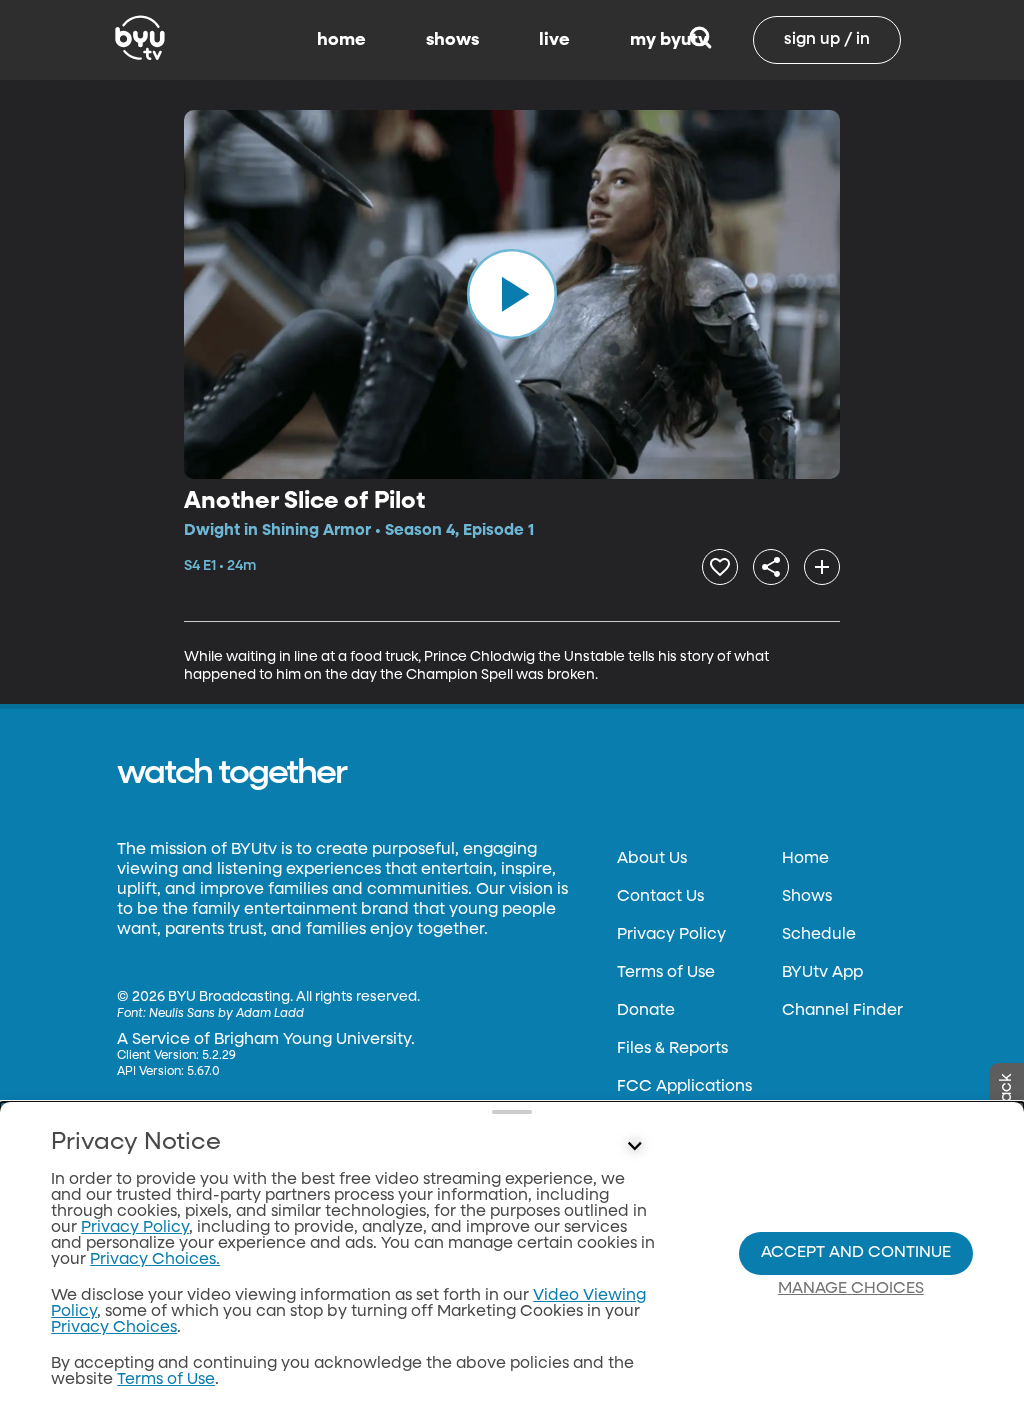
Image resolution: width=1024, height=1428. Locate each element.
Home (805, 859)
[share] (771, 567)
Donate (646, 1011)
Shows (807, 897)
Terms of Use (666, 973)
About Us (652, 859)
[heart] (720, 567)
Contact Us (660, 897)
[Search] (700, 40)
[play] (512, 294)
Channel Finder (842, 1011)
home (341, 40)
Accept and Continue (856, 1253)
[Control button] (634, 1147)
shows (452, 40)
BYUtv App (822, 973)
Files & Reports (672, 1049)
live (554, 40)
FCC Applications (684, 1087)
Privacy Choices (114, 1328)
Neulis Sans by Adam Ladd (226, 1014)
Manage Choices (851, 1289)
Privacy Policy (671, 935)
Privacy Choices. (155, 1260)
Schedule (819, 935)
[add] (822, 567)
